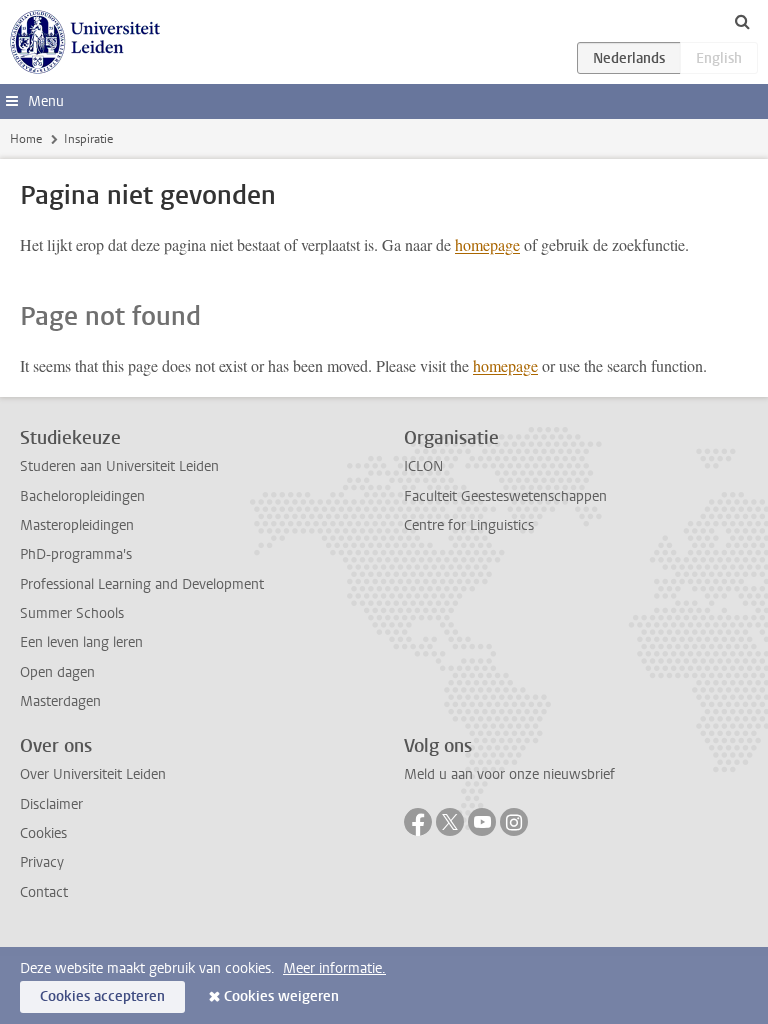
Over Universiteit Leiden (93, 774)
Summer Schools (72, 613)
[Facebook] (418, 822)
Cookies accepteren (102, 996)
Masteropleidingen (77, 525)
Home (26, 139)
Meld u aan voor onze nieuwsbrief (509, 774)
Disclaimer (51, 804)
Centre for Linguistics (469, 525)
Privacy (42, 862)
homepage (487, 244)
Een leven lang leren (81, 642)
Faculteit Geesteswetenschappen (505, 496)
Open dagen (57, 672)
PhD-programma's (76, 554)
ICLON (423, 466)
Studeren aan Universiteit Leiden (119, 466)
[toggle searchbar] (742, 21)
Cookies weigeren (281, 996)
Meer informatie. (334, 968)
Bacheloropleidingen (82, 496)
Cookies (43, 833)
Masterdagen (60, 701)
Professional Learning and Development (142, 584)
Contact (44, 892)
